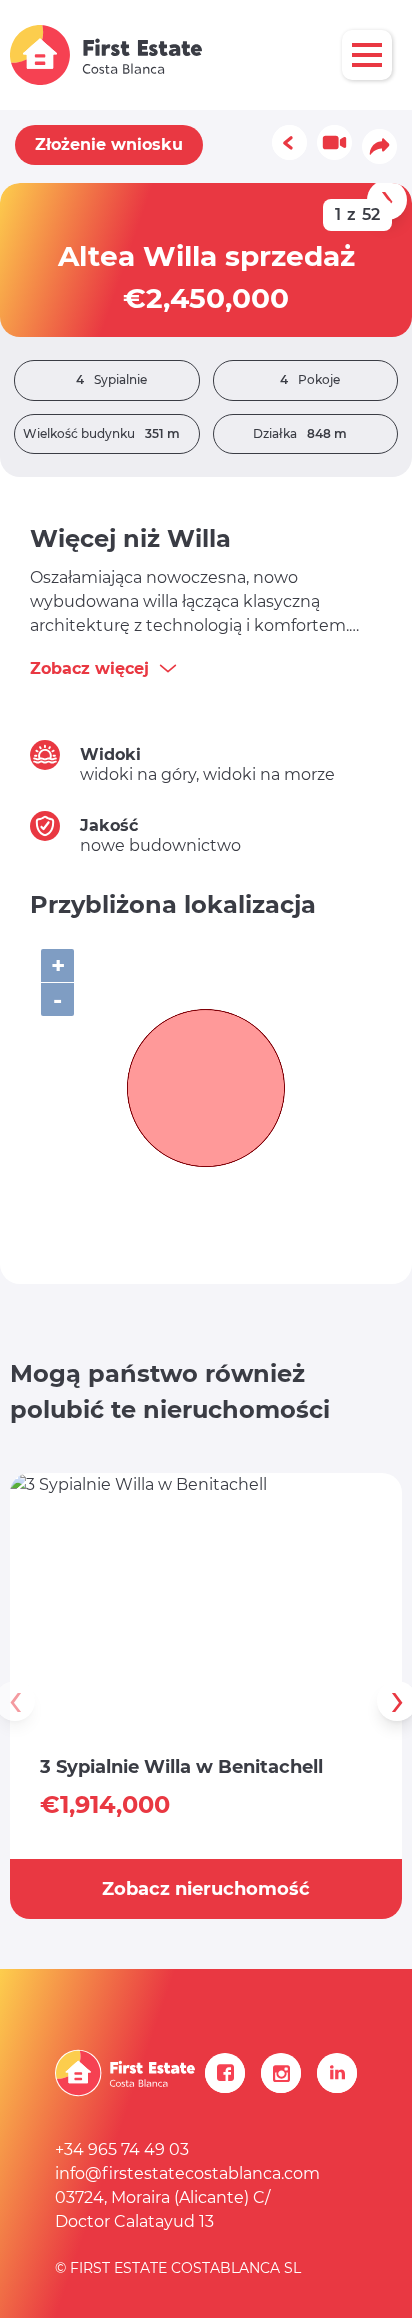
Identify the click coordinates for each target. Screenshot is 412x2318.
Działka (300, 433)
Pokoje (310, 379)
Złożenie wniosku (109, 144)
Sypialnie (111, 379)
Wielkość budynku (101, 433)
